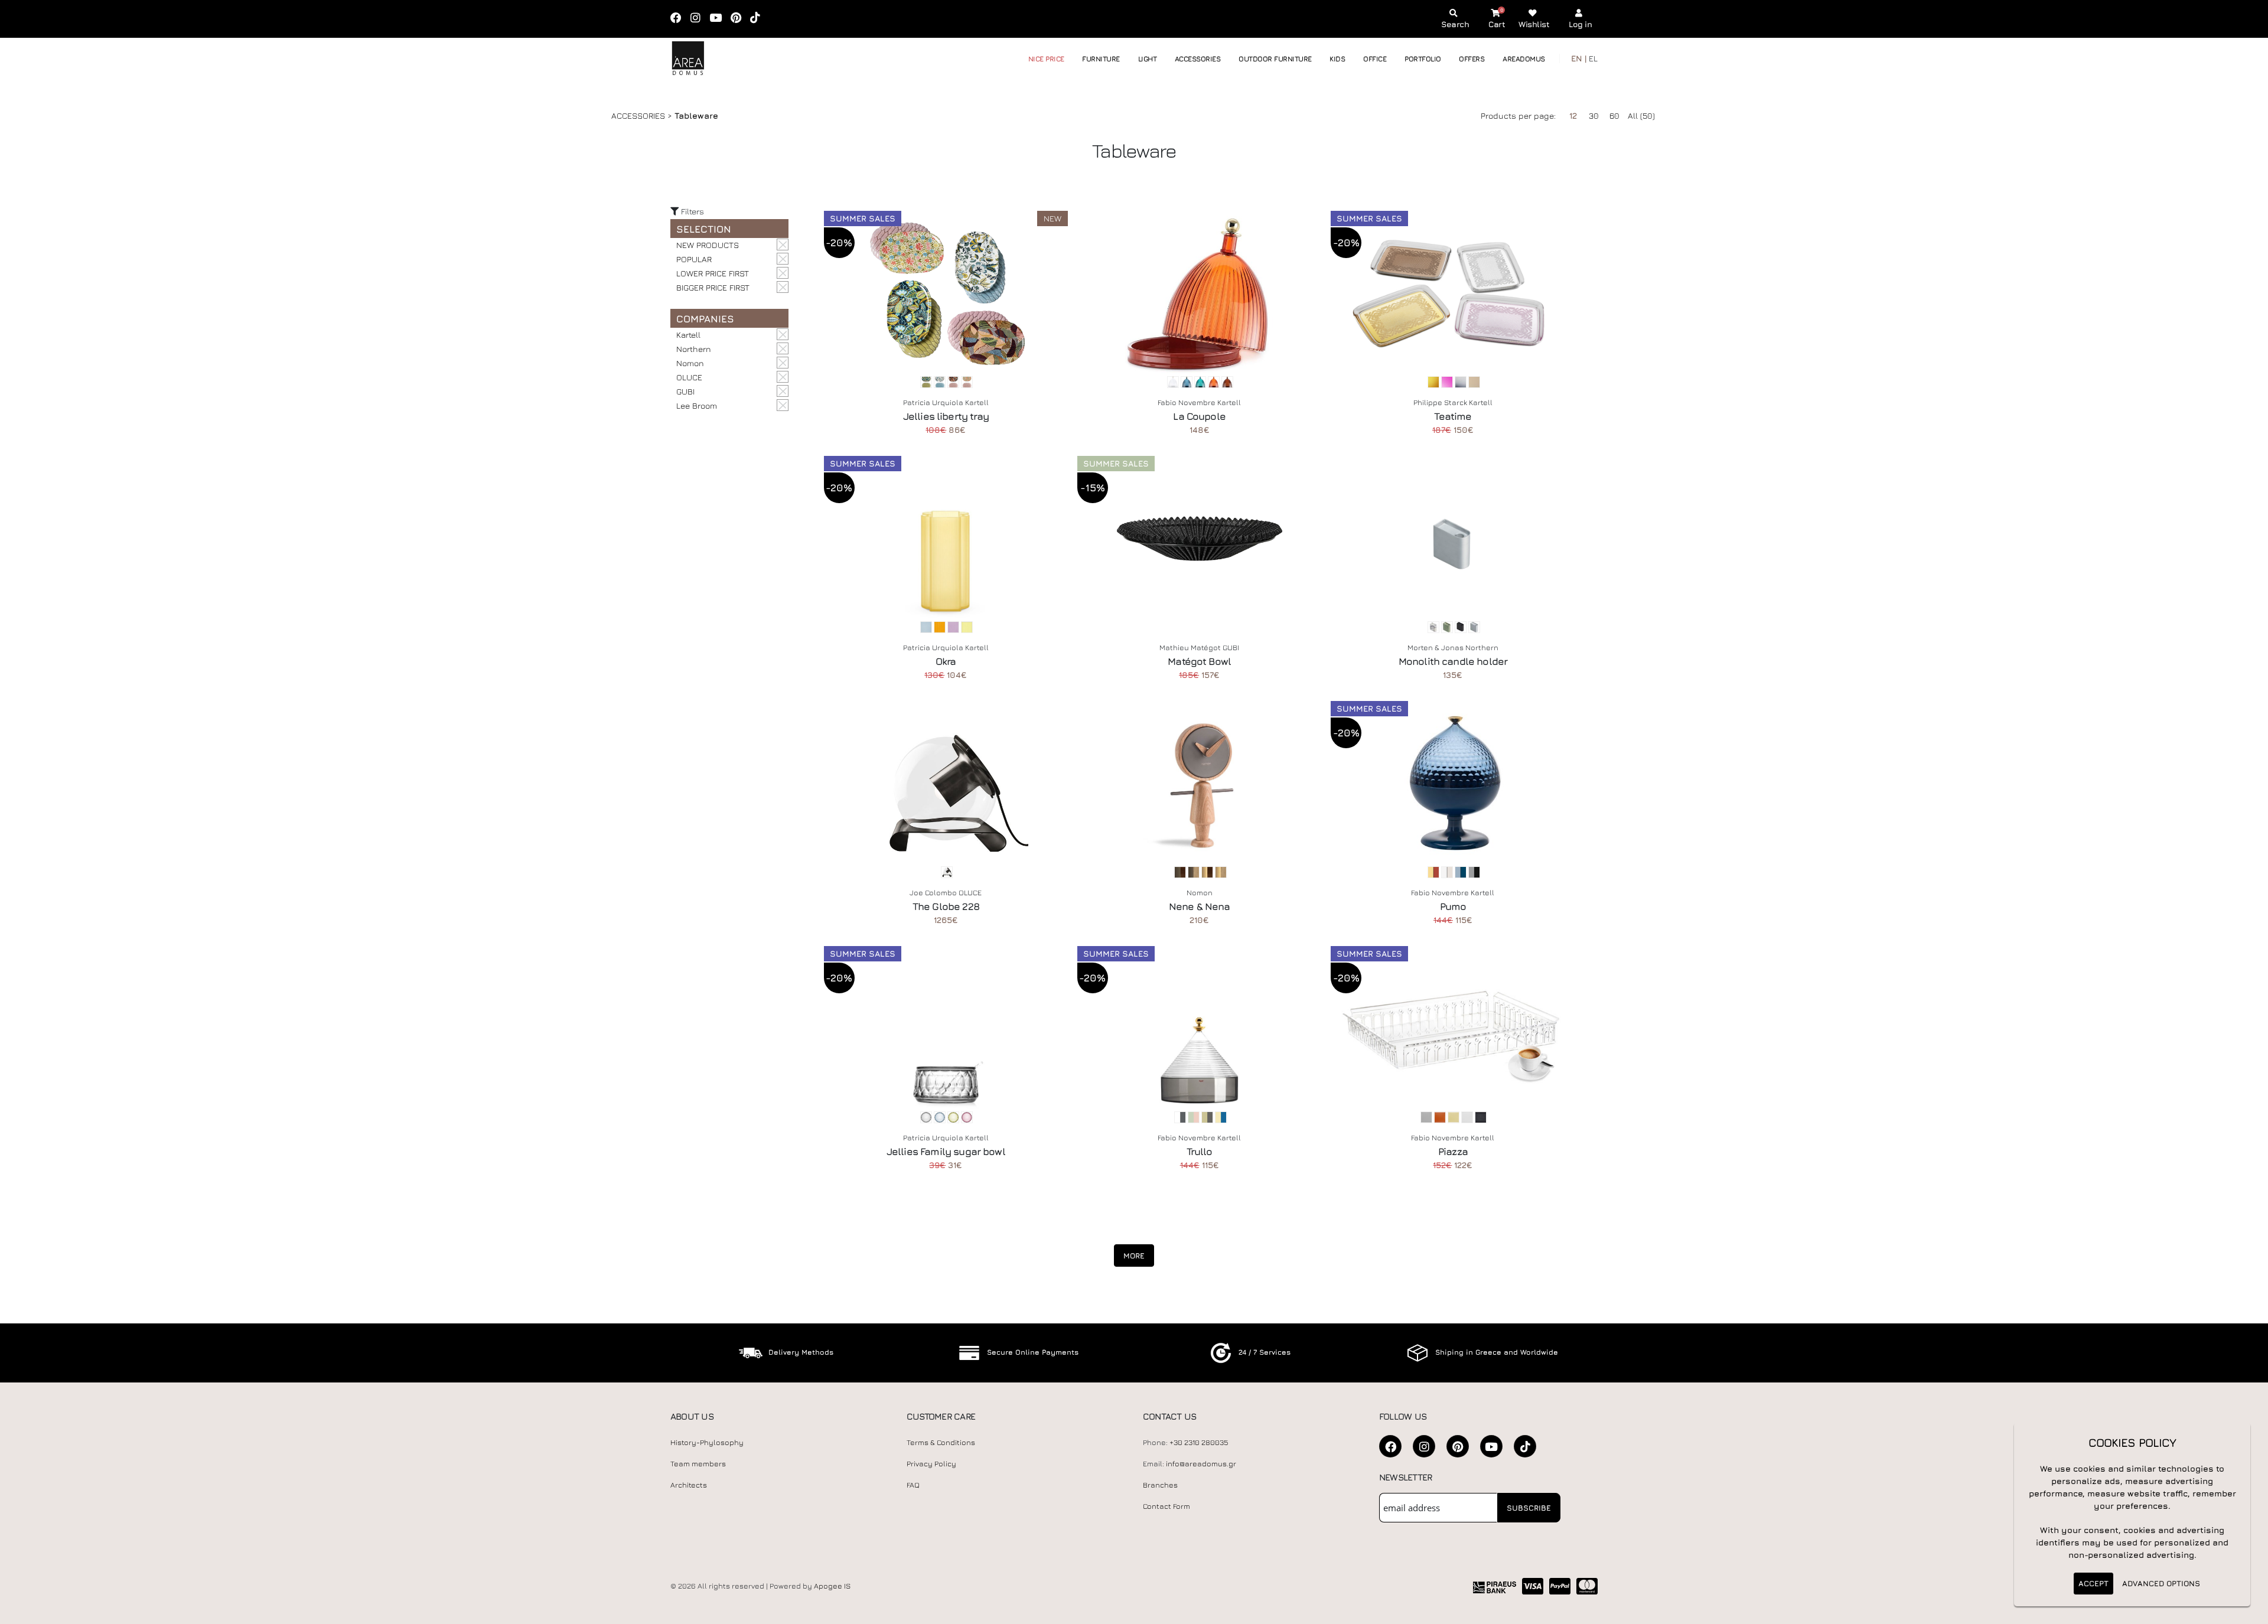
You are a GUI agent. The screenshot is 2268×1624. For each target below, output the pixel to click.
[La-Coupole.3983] (1199, 294)
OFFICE (1375, 59)
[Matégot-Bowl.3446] (1199, 539)
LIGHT (1148, 59)
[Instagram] (699, 19)
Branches (1160, 1485)
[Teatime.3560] (1453, 294)
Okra (946, 661)
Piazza (1453, 1152)
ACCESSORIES (1198, 59)
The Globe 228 (946, 906)
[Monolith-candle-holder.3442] (1453, 539)
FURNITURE (1101, 59)
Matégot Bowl (1199, 661)
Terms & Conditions (941, 1442)
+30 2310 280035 (1199, 1442)
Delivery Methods (801, 1352)
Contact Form (1166, 1506)
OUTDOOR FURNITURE (1275, 59)
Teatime (1453, 416)
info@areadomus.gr (1201, 1464)
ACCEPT (2093, 1583)
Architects (689, 1485)
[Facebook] (680, 19)
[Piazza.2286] (1453, 1029)
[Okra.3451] (946, 539)
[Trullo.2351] (1199, 1029)
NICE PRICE (1046, 59)
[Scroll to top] (2247, 1611)
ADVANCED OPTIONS (2161, 1583)
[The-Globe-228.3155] (946, 784)
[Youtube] (719, 19)
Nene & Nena (1200, 906)
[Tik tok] (759, 19)
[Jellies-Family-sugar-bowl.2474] (946, 1029)
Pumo (1453, 906)
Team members (698, 1464)
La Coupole (1199, 416)
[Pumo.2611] (1453, 784)
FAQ (913, 1485)
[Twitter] (1458, 1446)
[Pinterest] (740, 19)
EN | (1579, 58)
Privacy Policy (931, 1464)
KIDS (1337, 59)
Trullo (1200, 1152)
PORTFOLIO (1423, 59)
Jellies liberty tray (946, 416)
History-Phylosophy (707, 1442)
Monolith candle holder (1453, 661)
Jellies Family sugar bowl (946, 1152)
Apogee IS (832, 1586)
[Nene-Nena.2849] (1199, 784)
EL (1593, 58)
